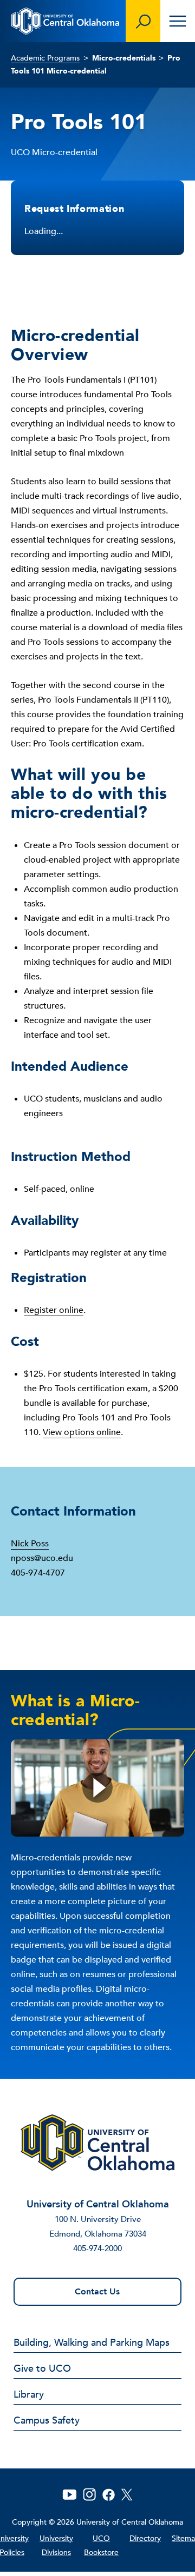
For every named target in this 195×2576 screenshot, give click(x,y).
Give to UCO (42, 2370)
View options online (82, 1432)
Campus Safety (47, 2421)
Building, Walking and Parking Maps (92, 2344)
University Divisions (56, 2545)
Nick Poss (30, 1544)
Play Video (97, 1788)
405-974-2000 (97, 2248)
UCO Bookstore (101, 2545)
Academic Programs (45, 58)
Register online (54, 1310)
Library (29, 2395)
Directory (145, 2538)
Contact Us (97, 2292)
